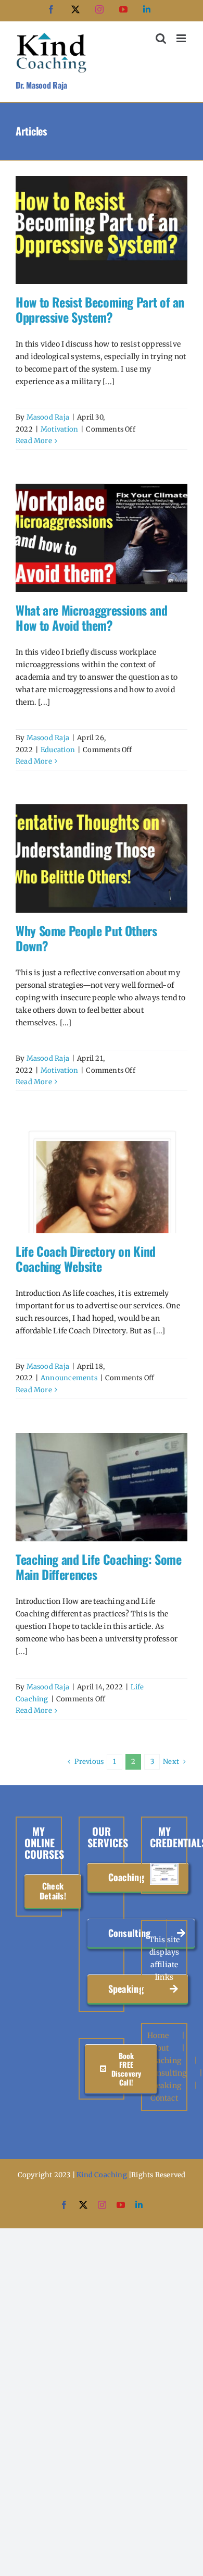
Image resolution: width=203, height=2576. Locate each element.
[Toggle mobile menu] (182, 38)
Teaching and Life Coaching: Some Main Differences (98, 1567)
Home (158, 2035)
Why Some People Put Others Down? (86, 938)
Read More (34, 441)
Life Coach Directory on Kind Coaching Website (86, 1259)
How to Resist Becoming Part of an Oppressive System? (100, 309)
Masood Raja (48, 417)
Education (58, 750)
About (158, 2048)
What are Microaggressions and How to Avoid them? (92, 617)
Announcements (69, 1378)
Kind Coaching (102, 2175)
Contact (164, 2098)
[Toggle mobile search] (161, 38)
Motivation (59, 429)
